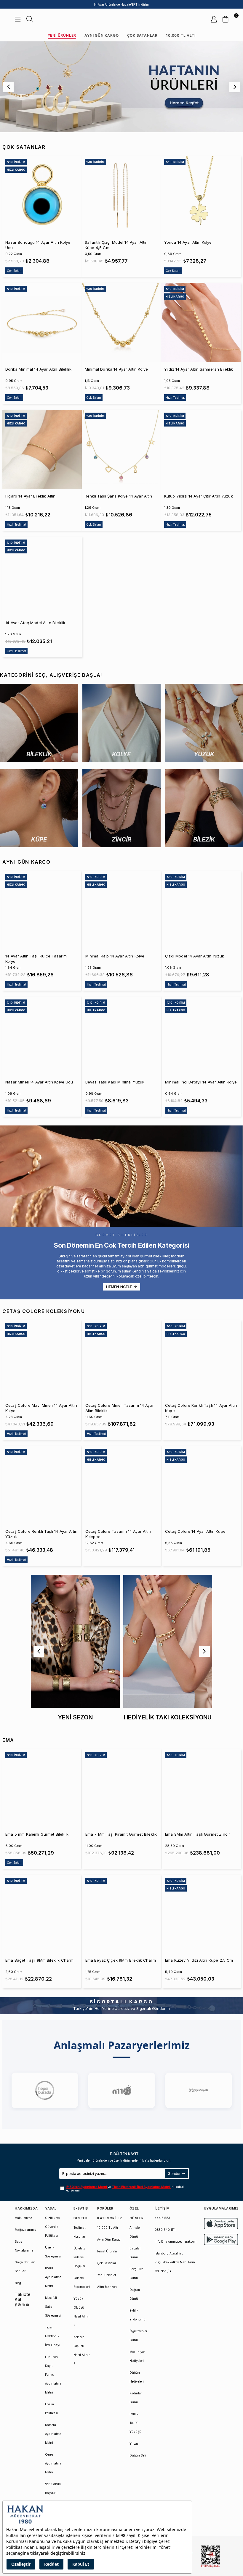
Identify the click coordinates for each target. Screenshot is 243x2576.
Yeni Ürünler (62, 35)
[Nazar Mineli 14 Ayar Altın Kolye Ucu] (42, 1036)
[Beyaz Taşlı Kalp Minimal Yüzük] (122, 1036)
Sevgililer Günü (136, 2273)
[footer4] (221, 2240)
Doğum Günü (135, 2294)
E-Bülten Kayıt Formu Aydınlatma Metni (53, 2375)
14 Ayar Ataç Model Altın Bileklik (35, 623)
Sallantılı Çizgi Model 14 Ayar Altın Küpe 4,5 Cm (116, 245)
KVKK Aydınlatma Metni (53, 2277)
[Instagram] (23, 2305)
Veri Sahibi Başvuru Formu (53, 2493)
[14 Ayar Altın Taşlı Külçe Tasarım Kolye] (42, 910)
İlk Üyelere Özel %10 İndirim (122, 4)
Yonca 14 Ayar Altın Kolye (188, 242)
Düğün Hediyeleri (137, 2377)
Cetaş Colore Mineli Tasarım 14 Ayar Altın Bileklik (120, 1408)
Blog (18, 2283)
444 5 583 (162, 2218)
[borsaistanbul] (210, 2556)
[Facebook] (16, 2305)
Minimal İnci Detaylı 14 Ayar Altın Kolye (201, 1082)
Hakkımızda (24, 2218)
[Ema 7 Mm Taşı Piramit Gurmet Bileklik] (122, 1788)
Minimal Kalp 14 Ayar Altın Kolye (115, 956)
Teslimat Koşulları (80, 2232)
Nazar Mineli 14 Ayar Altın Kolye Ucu (39, 1082)
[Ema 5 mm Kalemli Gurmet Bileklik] (42, 1788)
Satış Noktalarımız (24, 2246)
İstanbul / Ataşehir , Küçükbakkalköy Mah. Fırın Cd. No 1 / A (175, 2262)
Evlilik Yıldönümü (138, 2315)
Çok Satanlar (143, 35)
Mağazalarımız (26, 2230)
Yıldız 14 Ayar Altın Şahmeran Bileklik (199, 369)
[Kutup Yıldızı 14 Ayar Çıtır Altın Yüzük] (201, 449)
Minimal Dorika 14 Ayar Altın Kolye (116, 369)
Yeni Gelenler (107, 2275)
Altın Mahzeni (107, 2287)
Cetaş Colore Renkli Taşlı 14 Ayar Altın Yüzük (41, 1534)
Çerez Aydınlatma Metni (53, 2463)
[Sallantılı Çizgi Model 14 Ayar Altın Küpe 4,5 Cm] (121, 196)
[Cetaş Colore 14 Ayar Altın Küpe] (201, 1485)
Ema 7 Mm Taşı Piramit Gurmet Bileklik (121, 1834)
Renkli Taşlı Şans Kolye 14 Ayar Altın (119, 496)
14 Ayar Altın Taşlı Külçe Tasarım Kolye (36, 959)
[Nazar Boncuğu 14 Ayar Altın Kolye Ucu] (42, 196)
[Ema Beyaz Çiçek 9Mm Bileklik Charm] (122, 1914)
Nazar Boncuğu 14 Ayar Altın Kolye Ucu (38, 245)
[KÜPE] (39, 808)
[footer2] (221, 2224)
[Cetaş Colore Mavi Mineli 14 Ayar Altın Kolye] (42, 1359)
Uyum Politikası (51, 2409)
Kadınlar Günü (136, 2398)
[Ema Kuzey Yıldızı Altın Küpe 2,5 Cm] (201, 1914)
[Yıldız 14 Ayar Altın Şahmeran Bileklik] (201, 322)
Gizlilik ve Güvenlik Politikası (52, 2227)
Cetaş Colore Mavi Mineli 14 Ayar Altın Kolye (41, 1408)
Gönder (174, 2174)
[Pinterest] (19, 2305)
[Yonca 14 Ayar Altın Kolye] (201, 196)
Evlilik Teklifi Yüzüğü (135, 2423)
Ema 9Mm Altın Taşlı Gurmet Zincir (198, 1834)
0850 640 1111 (165, 2230)
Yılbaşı (134, 2443)
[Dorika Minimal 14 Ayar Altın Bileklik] (42, 322)
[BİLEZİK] (204, 808)
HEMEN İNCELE (119, 1287)
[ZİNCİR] (121, 808)
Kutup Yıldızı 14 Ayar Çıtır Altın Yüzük (199, 496)
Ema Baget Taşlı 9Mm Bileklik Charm (39, 1960)
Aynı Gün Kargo (101, 35)
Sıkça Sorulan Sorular (25, 2267)
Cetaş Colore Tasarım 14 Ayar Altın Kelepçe (118, 1534)
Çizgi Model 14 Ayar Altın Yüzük (195, 956)
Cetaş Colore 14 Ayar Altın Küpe (195, 1531)
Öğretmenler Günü (138, 2336)
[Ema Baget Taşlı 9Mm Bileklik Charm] (42, 1914)
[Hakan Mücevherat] (122, 19)
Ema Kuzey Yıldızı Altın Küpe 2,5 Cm (199, 1960)
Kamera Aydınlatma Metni (53, 2434)
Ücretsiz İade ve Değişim (79, 2257)
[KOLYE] (121, 723)
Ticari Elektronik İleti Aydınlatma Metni (141, 2187)
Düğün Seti (138, 2455)
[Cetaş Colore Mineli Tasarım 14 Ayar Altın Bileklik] (122, 1359)
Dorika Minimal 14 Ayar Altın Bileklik (38, 369)
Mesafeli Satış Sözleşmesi (53, 2307)
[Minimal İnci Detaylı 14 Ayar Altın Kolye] (201, 1036)
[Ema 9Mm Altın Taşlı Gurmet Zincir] (201, 1788)
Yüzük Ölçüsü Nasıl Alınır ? (82, 2312)
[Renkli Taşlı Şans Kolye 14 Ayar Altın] (121, 449)
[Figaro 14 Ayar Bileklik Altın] (42, 449)
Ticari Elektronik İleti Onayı (53, 2336)
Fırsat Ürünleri (108, 2251)
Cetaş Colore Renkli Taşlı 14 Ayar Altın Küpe (201, 1408)
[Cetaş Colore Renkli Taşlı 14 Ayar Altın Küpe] (201, 1359)
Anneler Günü (135, 2232)
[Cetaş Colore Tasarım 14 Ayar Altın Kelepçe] (122, 1485)
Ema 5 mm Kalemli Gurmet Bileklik (37, 1834)
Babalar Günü (135, 2253)
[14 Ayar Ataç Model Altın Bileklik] (42, 576)
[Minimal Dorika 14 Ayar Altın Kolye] (121, 322)
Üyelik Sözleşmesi (53, 2252)
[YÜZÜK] (204, 723)
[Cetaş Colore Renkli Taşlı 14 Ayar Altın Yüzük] (42, 1485)
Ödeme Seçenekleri (82, 2282)
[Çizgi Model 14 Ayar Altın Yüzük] (201, 910)
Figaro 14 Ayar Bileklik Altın (30, 496)
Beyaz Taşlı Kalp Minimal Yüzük (115, 1082)
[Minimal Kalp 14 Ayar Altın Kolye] (122, 910)
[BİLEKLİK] (39, 723)
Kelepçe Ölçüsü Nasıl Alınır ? (82, 2350)
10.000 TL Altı (181, 35)
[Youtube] (27, 2305)
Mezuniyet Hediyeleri (137, 2356)
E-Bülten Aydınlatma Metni (87, 2187)
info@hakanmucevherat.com (176, 2241)
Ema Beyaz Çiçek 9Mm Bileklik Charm (121, 1960)
